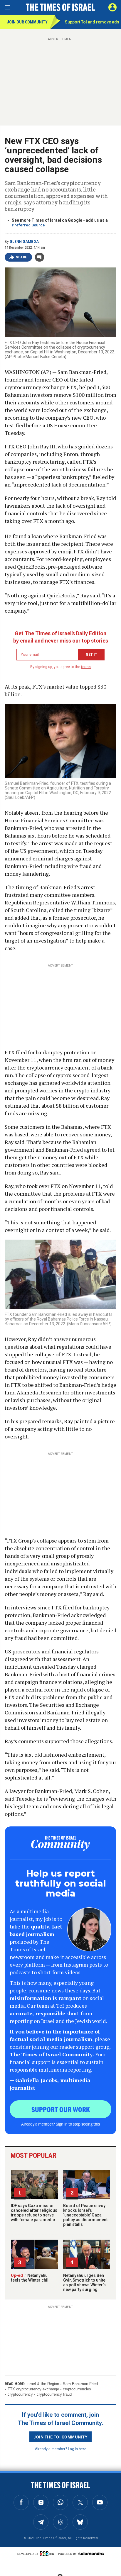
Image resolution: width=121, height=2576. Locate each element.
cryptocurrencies (77, 2389)
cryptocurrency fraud (54, 2394)
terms (86, 667)
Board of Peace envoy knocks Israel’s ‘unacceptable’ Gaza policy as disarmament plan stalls (85, 2215)
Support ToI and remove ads (92, 22)
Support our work (61, 2109)
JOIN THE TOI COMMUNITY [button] (60, 2437)
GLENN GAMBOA (24, 242)
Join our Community (27, 22)
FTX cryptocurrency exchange (33, 2389)
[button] (112, 7)
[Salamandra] (91, 2553)
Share (22, 257)
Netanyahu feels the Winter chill (30, 2278)
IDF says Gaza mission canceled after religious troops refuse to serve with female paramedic (34, 2213)
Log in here (77, 2449)
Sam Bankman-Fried (80, 2384)
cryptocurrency (20, 2394)
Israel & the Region (43, 2384)
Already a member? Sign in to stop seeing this (60, 2124)
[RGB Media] (48, 2554)
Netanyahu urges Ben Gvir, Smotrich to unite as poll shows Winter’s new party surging (84, 2282)
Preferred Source (28, 225)
